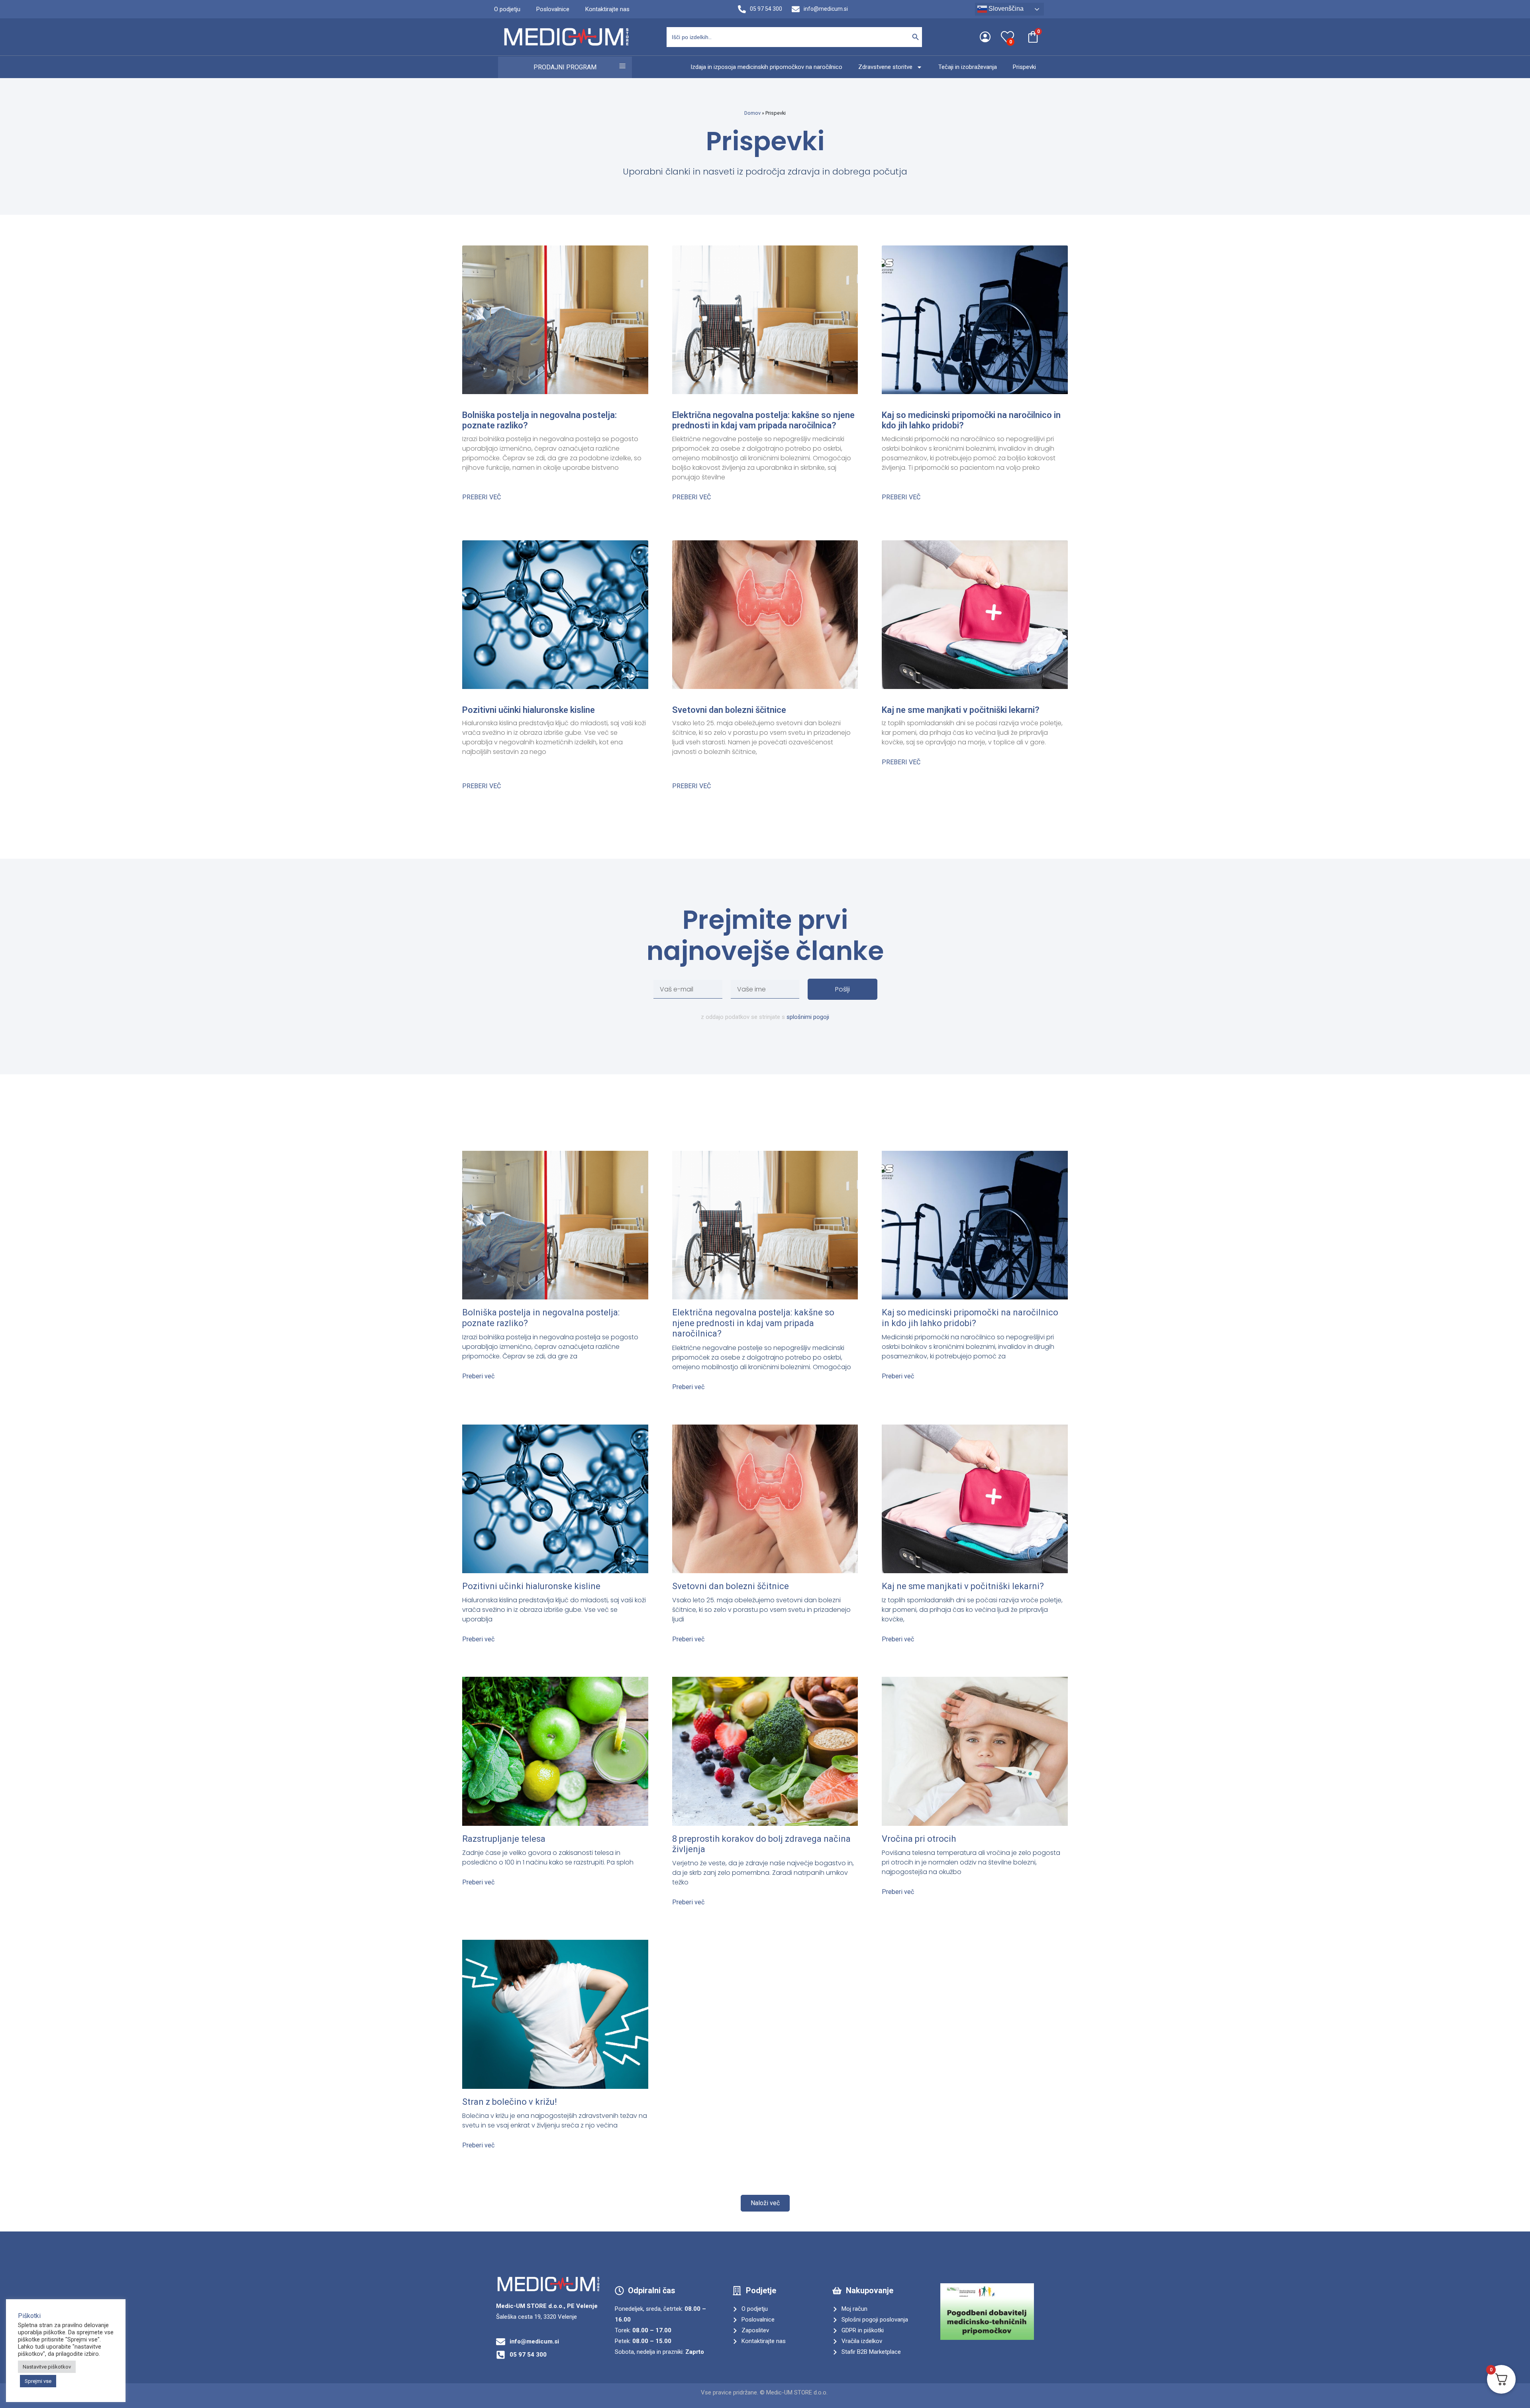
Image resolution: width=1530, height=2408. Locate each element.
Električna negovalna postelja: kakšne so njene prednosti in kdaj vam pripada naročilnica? (763, 420)
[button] (765, 2203)
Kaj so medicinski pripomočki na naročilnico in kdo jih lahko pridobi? (970, 1318)
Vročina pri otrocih (919, 1839)
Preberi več (482, 497)
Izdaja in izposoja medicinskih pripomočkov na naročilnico (766, 67)
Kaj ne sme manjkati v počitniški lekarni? (961, 710)
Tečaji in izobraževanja (968, 67)
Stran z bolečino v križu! (510, 2102)
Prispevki (1024, 67)
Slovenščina (1005, 9)
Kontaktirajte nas (607, 9)
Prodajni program (565, 67)
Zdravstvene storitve (885, 67)
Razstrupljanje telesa (504, 1839)
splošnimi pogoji (808, 1017)
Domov (752, 113)
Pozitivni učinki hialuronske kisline (529, 710)
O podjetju (507, 9)
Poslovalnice (553, 9)
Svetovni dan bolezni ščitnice (729, 710)
